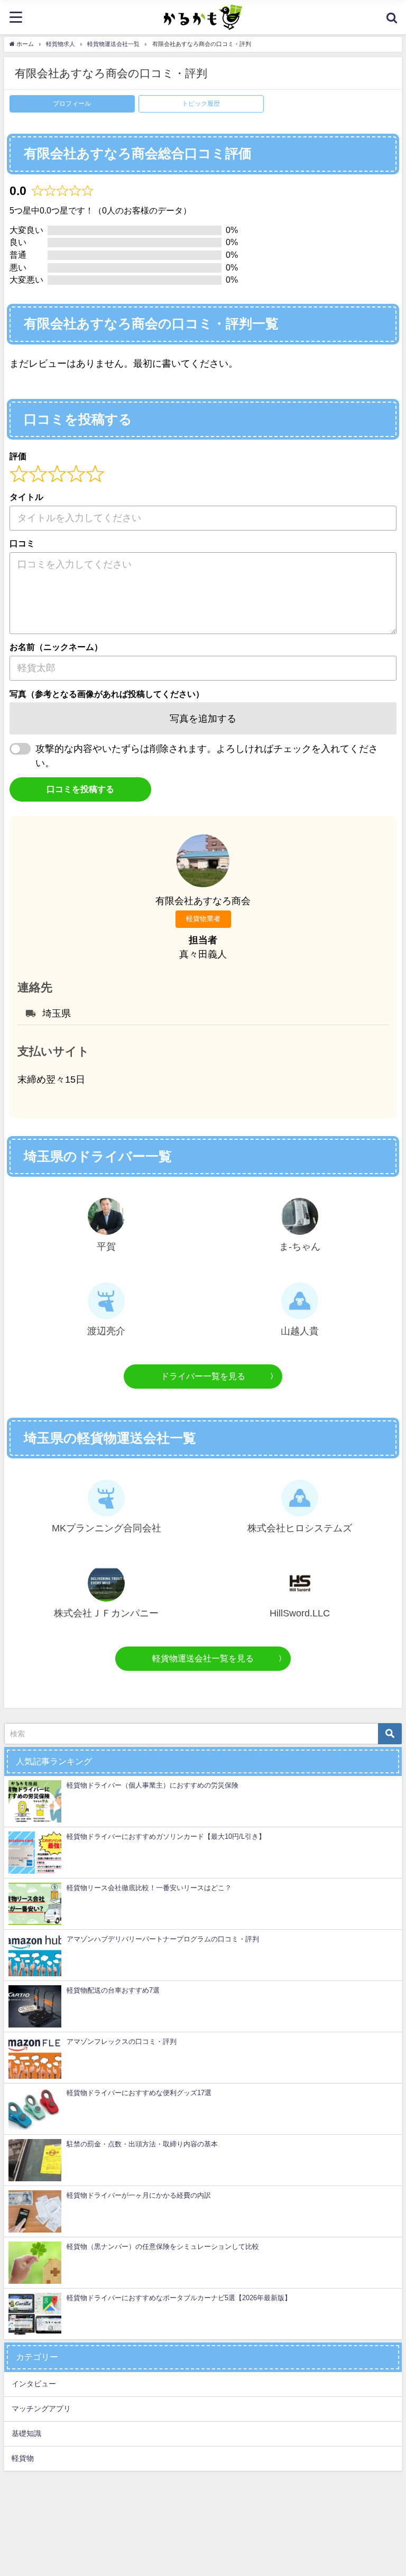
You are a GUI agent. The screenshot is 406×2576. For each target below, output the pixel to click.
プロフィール (72, 104)
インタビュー (34, 2384)
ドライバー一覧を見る (203, 1376)
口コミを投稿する (80, 789)
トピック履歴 (201, 104)
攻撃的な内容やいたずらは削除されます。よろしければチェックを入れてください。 (207, 756)
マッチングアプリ (41, 2408)
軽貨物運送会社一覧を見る (203, 1658)
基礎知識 (26, 2433)
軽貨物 (23, 2458)
